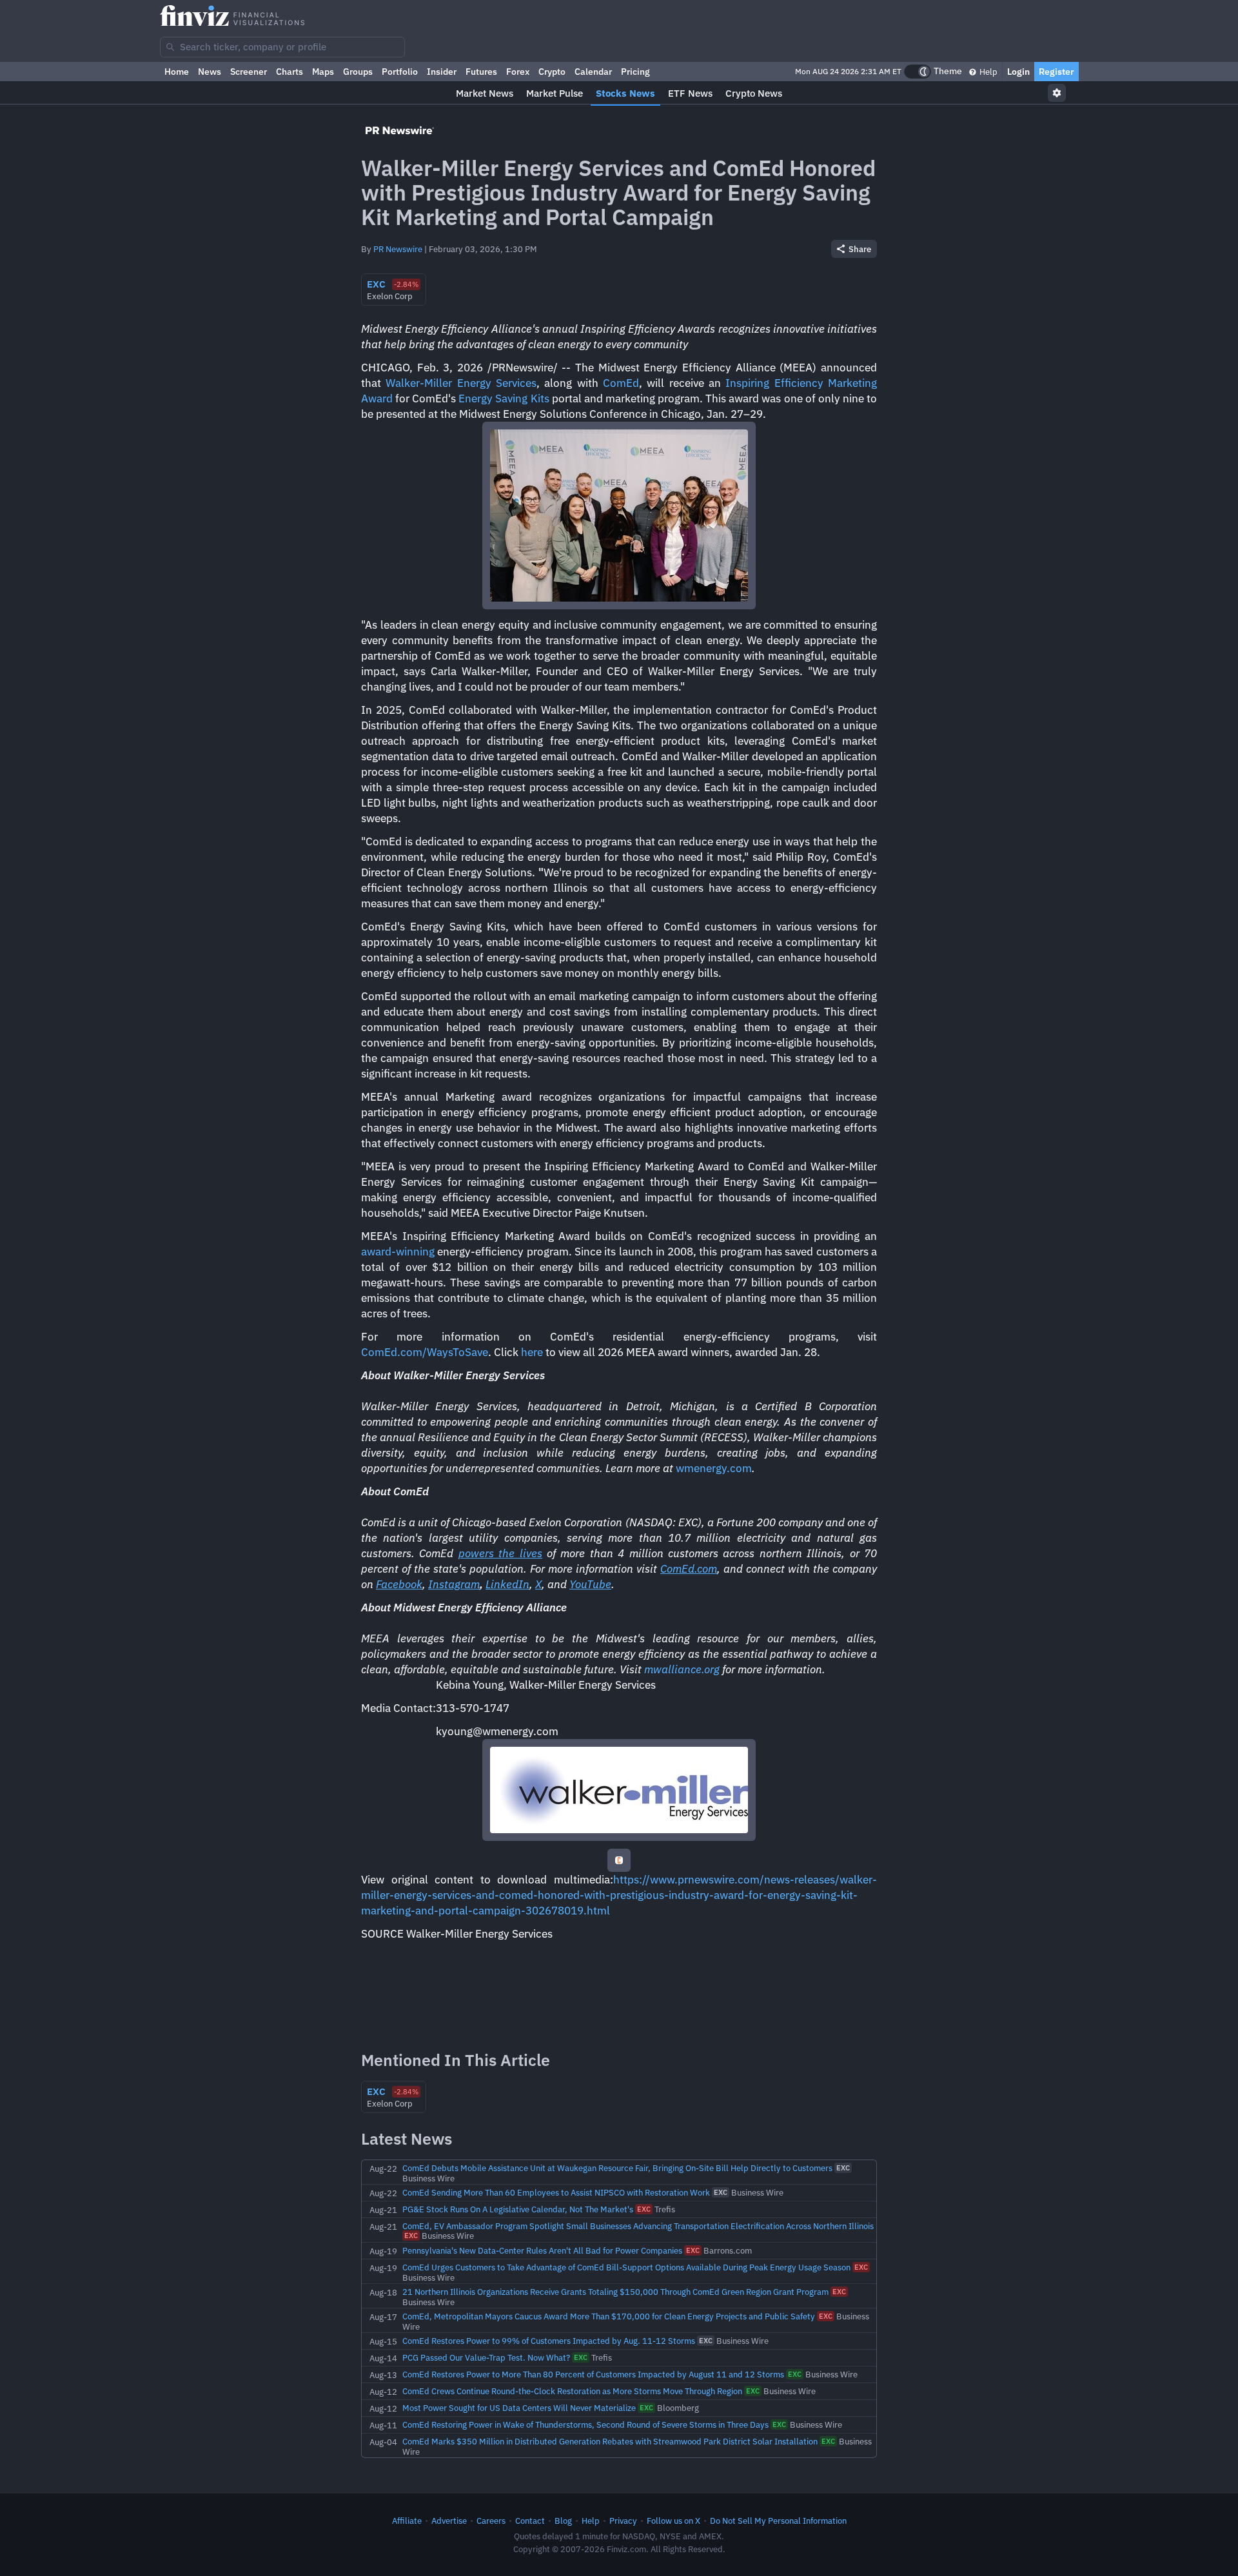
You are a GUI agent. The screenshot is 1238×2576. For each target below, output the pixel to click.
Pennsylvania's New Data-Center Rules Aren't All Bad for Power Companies (542, 2250)
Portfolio (400, 72)
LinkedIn (507, 1584)
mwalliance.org (682, 1669)
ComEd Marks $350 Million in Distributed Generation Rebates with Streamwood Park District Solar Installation (610, 2441)
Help (987, 72)
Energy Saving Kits (504, 398)
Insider (442, 72)
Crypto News (754, 93)
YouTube (590, 1584)
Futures (481, 72)
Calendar (593, 72)
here (532, 1352)
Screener (249, 72)
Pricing (635, 72)
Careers (491, 2521)
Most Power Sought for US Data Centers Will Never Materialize (519, 2408)
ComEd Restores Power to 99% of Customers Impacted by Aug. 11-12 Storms (549, 2341)
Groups (358, 72)
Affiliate (407, 2521)
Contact (530, 2521)
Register (1056, 72)
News (210, 72)
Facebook (399, 1584)
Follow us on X (673, 2521)
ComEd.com (689, 1569)
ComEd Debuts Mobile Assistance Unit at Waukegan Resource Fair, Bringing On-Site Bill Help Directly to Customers (617, 2168)
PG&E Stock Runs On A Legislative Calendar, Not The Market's (518, 2209)
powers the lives (500, 1553)
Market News (485, 93)
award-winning (398, 1252)
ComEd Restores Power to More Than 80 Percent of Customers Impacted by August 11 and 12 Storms (593, 2374)
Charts (290, 72)
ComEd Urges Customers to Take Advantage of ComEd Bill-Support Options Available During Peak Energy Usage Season (626, 2267)
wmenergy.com (714, 1468)
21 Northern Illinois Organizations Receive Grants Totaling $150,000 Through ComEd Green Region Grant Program (615, 2292)
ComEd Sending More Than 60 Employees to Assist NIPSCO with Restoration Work (556, 2192)
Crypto (552, 72)
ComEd (621, 383)
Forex (518, 72)
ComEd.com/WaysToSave (425, 1352)
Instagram (454, 1584)
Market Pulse (555, 93)
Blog (563, 2521)
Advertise (449, 2521)
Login (1018, 72)
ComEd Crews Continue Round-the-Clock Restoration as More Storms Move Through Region (572, 2391)
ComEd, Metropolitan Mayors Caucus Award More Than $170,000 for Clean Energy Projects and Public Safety (609, 2316)
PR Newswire (398, 249)
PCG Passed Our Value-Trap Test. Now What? (486, 2357)
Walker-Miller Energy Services (461, 383)
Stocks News (625, 93)
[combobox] (282, 47)
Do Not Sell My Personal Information (778, 2521)
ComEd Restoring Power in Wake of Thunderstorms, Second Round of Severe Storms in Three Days (585, 2424)
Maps (323, 72)
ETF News (690, 93)
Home (177, 72)
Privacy (623, 2521)
